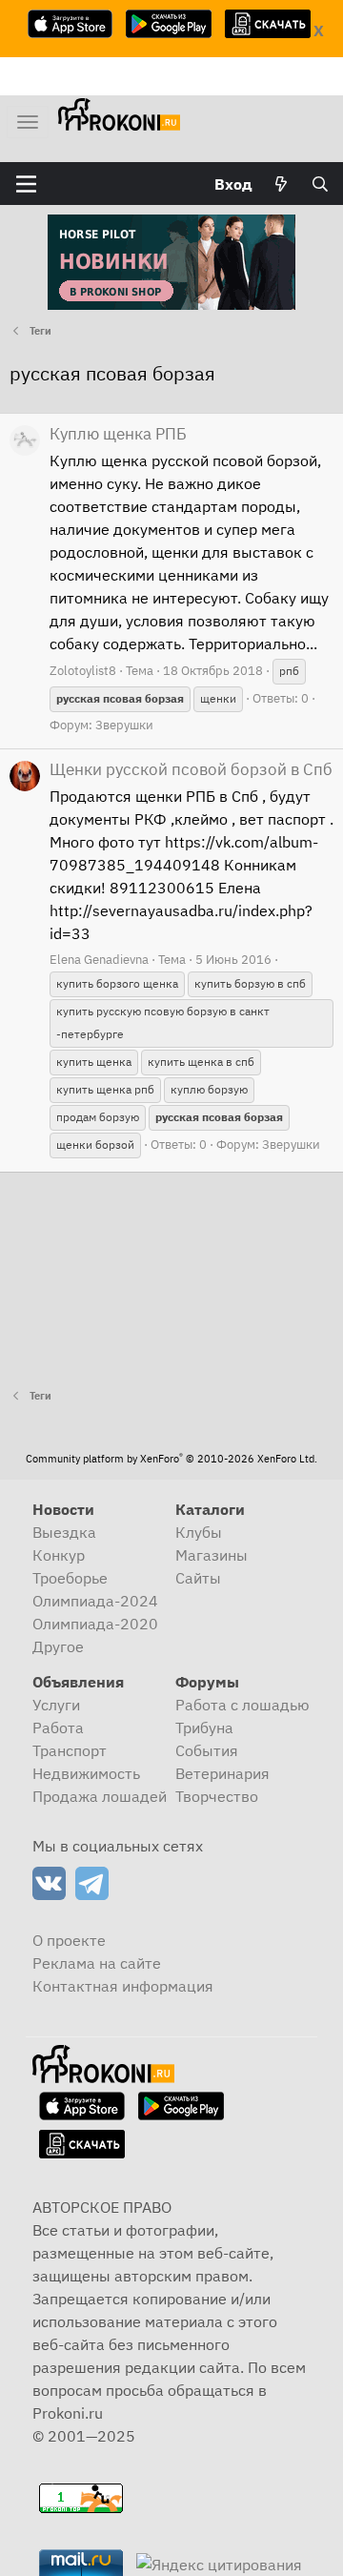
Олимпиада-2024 (95, 1601)
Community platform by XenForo (171, 1459)
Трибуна (204, 1728)
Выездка (64, 1532)
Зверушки (124, 725)
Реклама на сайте (97, 1963)
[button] (26, 184)
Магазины (212, 1555)
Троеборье (70, 1578)
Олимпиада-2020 (95, 1624)
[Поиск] (320, 184)
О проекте (69, 1940)
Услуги (56, 1705)
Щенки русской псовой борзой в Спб (191, 769)
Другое (58, 1646)
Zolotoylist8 (83, 671)
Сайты (198, 1578)
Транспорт (70, 1750)
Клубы (199, 1532)
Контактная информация (123, 1986)
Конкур (59, 1555)
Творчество (217, 1796)
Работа (58, 1728)
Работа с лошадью (242, 1705)
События (207, 1750)
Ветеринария (222, 1773)
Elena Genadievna (99, 960)
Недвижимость (86, 1773)
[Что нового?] (282, 184)
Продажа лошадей (100, 1796)
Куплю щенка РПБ (118, 434)
